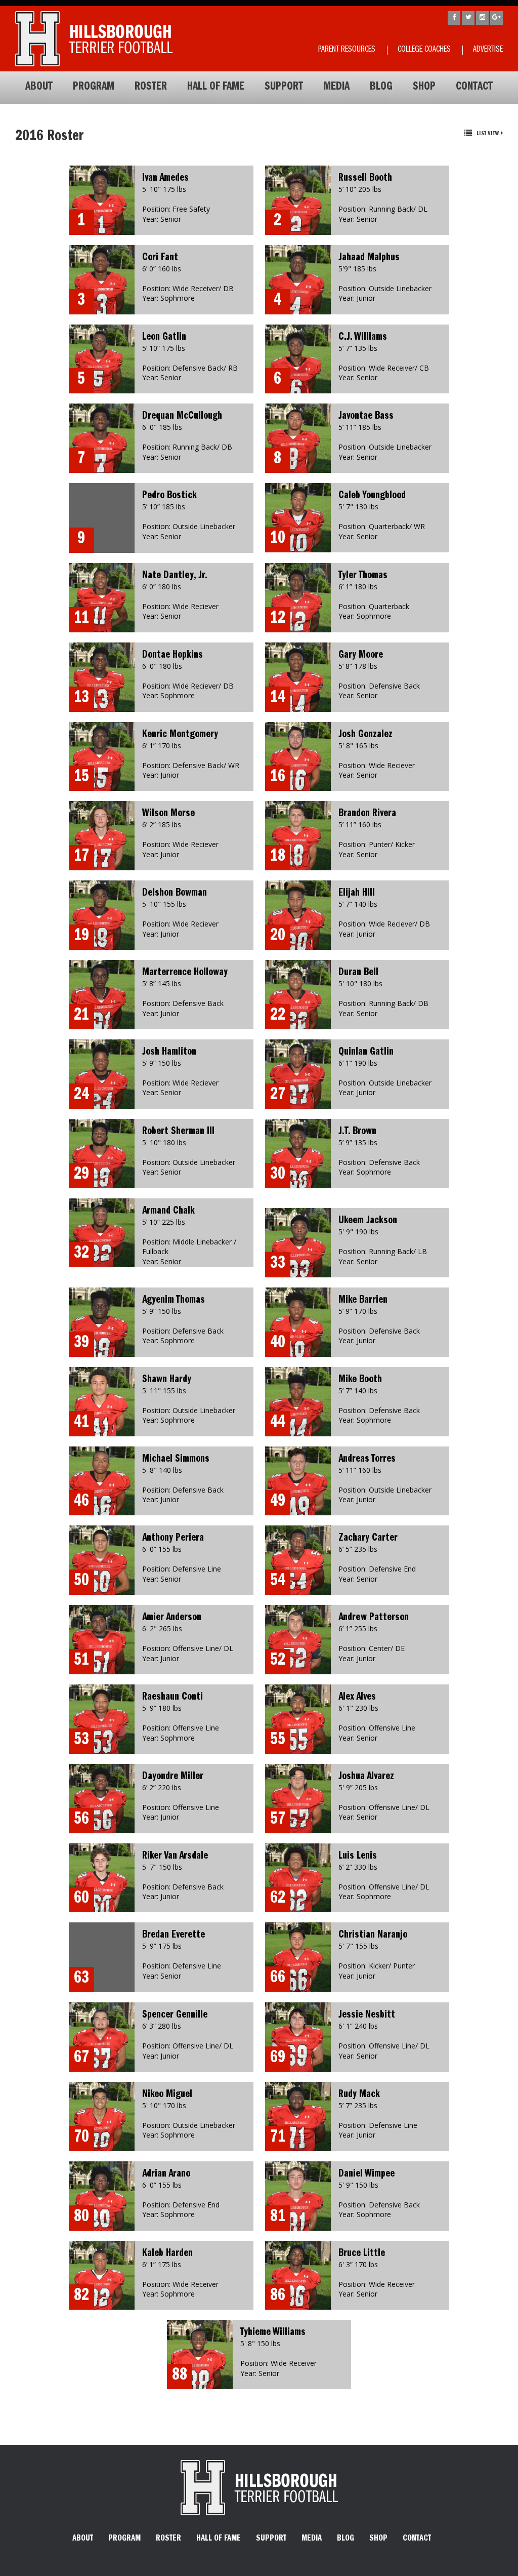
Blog (381, 88)
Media (336, 88)
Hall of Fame (216, 88)
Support (284, 88)
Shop (424, 88)
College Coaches (424, 50)
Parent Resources (347, 50)
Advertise (488, 50)
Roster (151, 88)
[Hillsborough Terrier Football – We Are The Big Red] (94, 39)
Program (94, 88)
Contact (474, 88)
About (39, 88)
